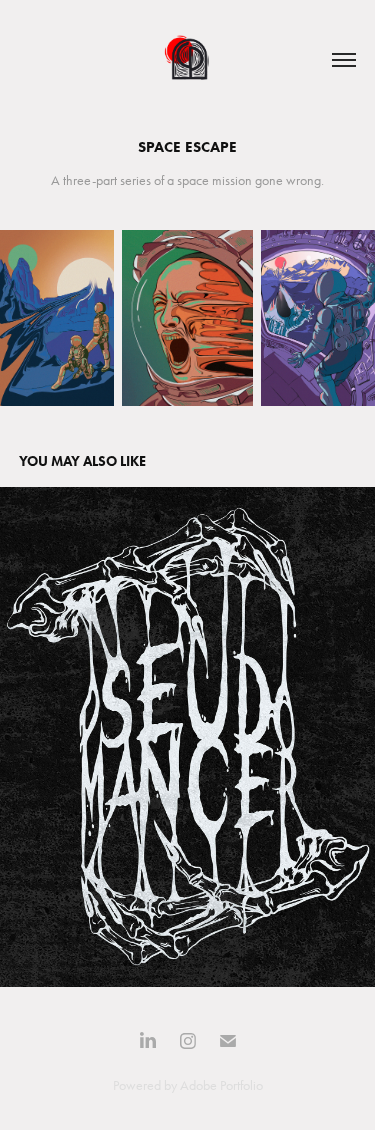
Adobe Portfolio (221, 1085)
